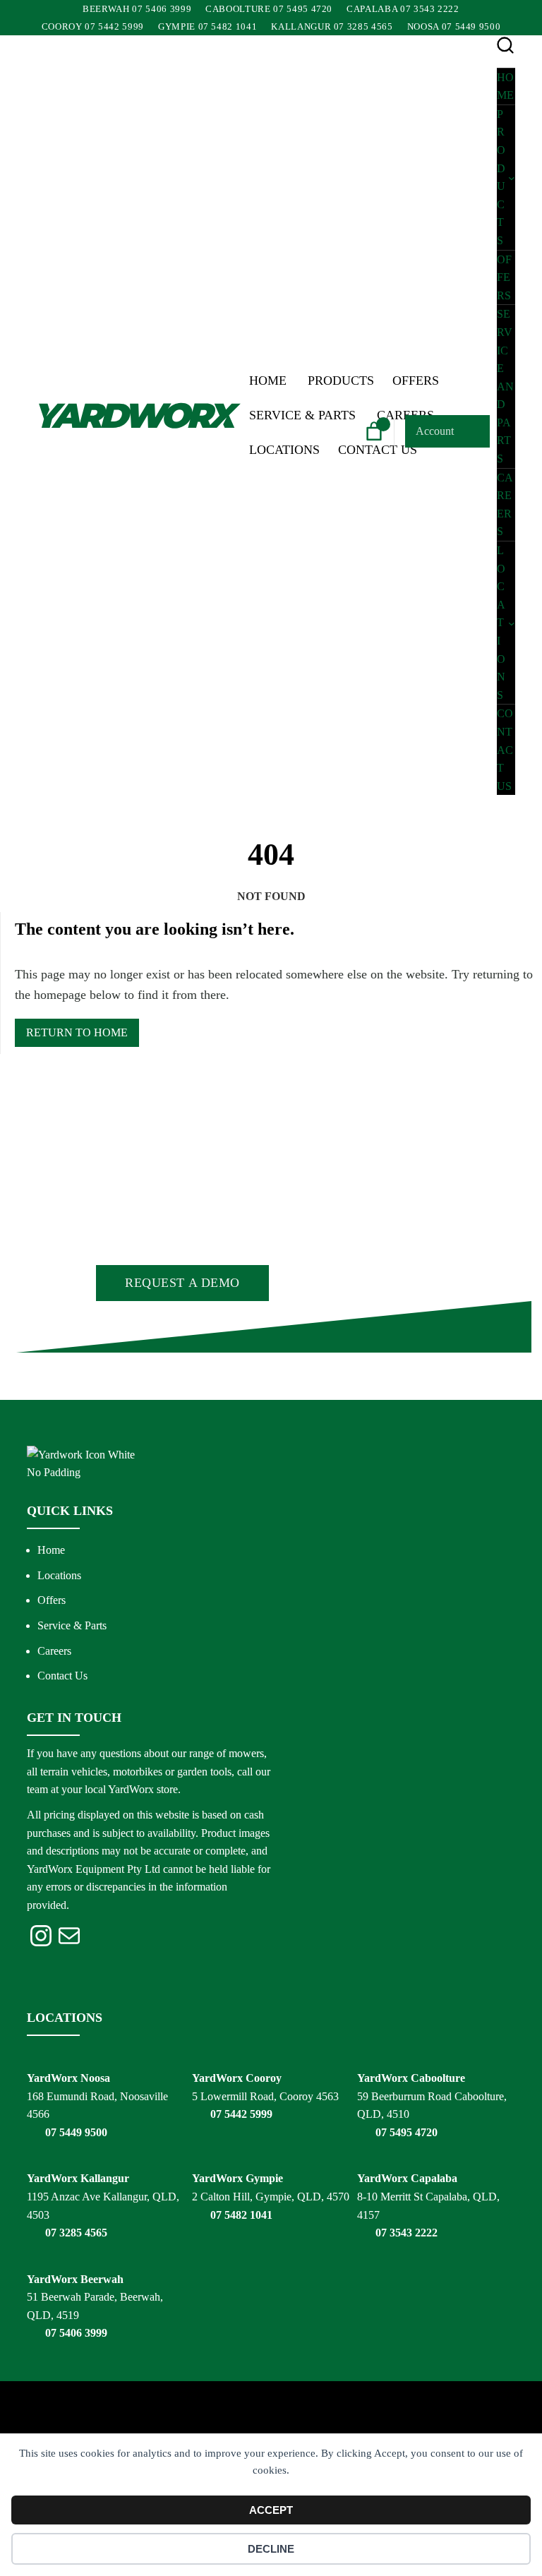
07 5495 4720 (406, 2132)
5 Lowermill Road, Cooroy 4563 (265, 2096)
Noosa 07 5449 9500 (454, 26)
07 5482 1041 (241, 2215)
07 (52, 2333)
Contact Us (62, 1676)
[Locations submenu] (512, 623)
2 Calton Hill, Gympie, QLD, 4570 (271, 2197)
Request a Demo (182, 1283)
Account (435, 431)
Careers (54, 1651)
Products (341, 381)
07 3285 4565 (76, 2233)
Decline (271, 2549)
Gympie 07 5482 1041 (207, 26)
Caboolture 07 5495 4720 (269, 9)
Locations (284, 450)
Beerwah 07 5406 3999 (137, 9)
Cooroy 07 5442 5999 (93, 26)
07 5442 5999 (241, 2114)
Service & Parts (302, 415)
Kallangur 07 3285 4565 (332, 26)
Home (268, 381)
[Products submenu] (512, 177)
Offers (416, 381)
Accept (271, 2510)
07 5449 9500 (76, 2132)
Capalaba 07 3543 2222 (403, 9)
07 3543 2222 (406, 2233)
